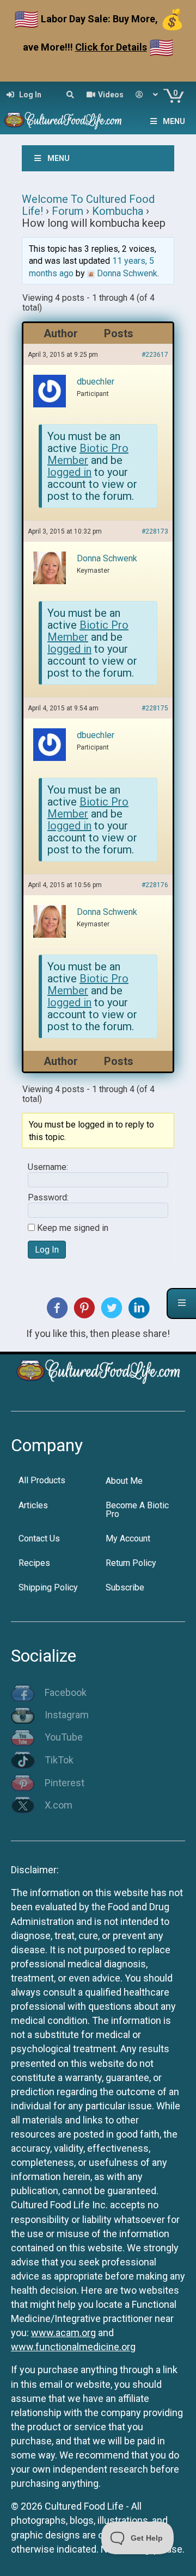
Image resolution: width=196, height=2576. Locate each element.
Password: (48, 1198)
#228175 (155, 708)
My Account (128, 1538)
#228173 (155, 531)
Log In (47, 1250)
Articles (33, 1505)
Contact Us (39, 1538)
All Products (42, 1480)
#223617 (155, 355)
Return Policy (131, 1563)
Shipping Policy (48, 1587)
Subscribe (125, 1587)
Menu (174, 121)
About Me (124, 1481)
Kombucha (118, 211)
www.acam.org (63, 2333)
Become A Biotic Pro (137, 1510)
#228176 (155, 885)
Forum (68, 211)
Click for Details (111, 47)
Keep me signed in (73, 1228)
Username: (48, 1167)
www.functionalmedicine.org (73, 2347)
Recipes (34, 1563)
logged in (69, 472)
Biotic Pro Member (88, 454)
